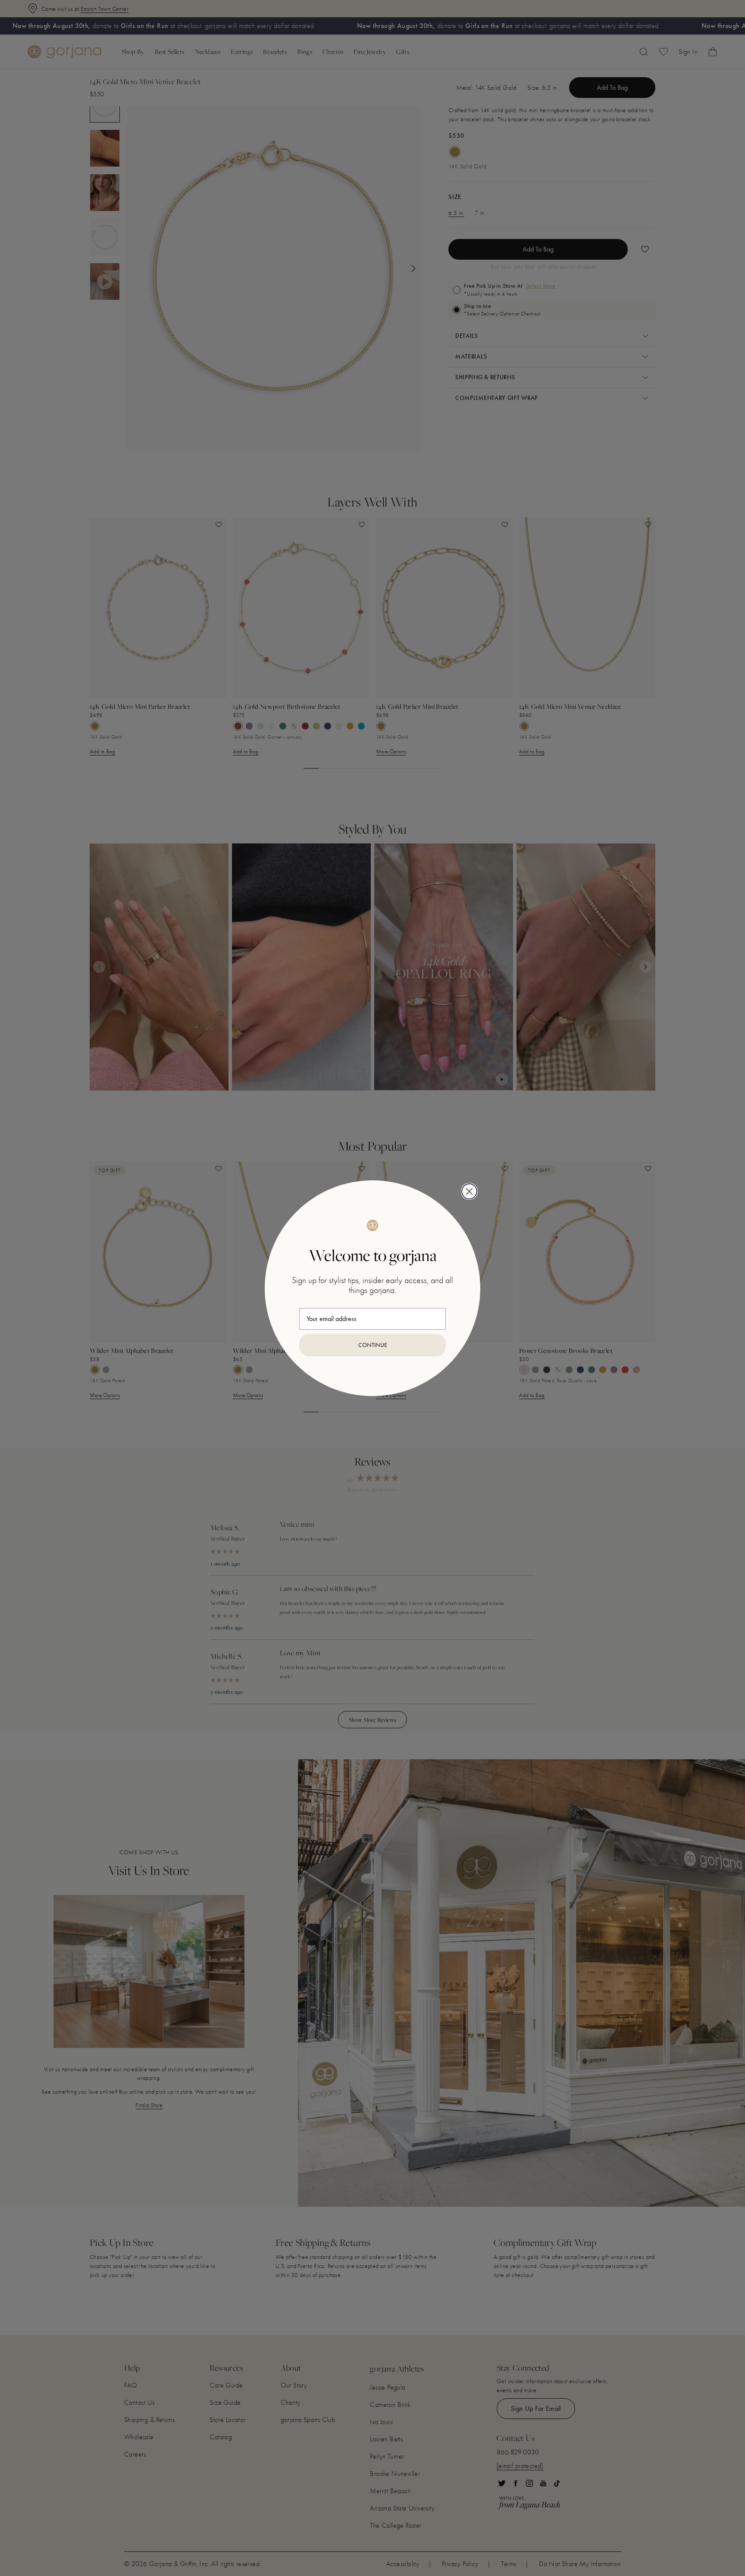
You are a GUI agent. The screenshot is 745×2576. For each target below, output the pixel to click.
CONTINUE (373, 1345)
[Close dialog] (469, 1191)
